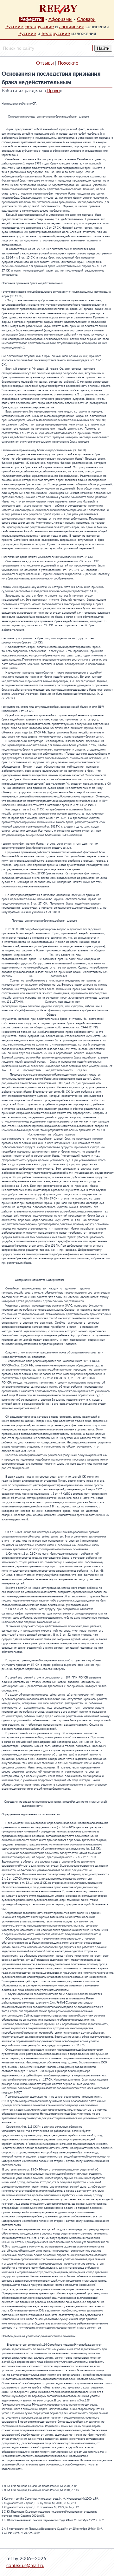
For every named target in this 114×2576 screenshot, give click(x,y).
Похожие (68, 63)
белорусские (40, 27)
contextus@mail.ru (25, 2566)
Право (53, 91)
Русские (14, 27)
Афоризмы (60, 19)
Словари (86, 19)
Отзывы (45, 63)
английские (72, 27)
